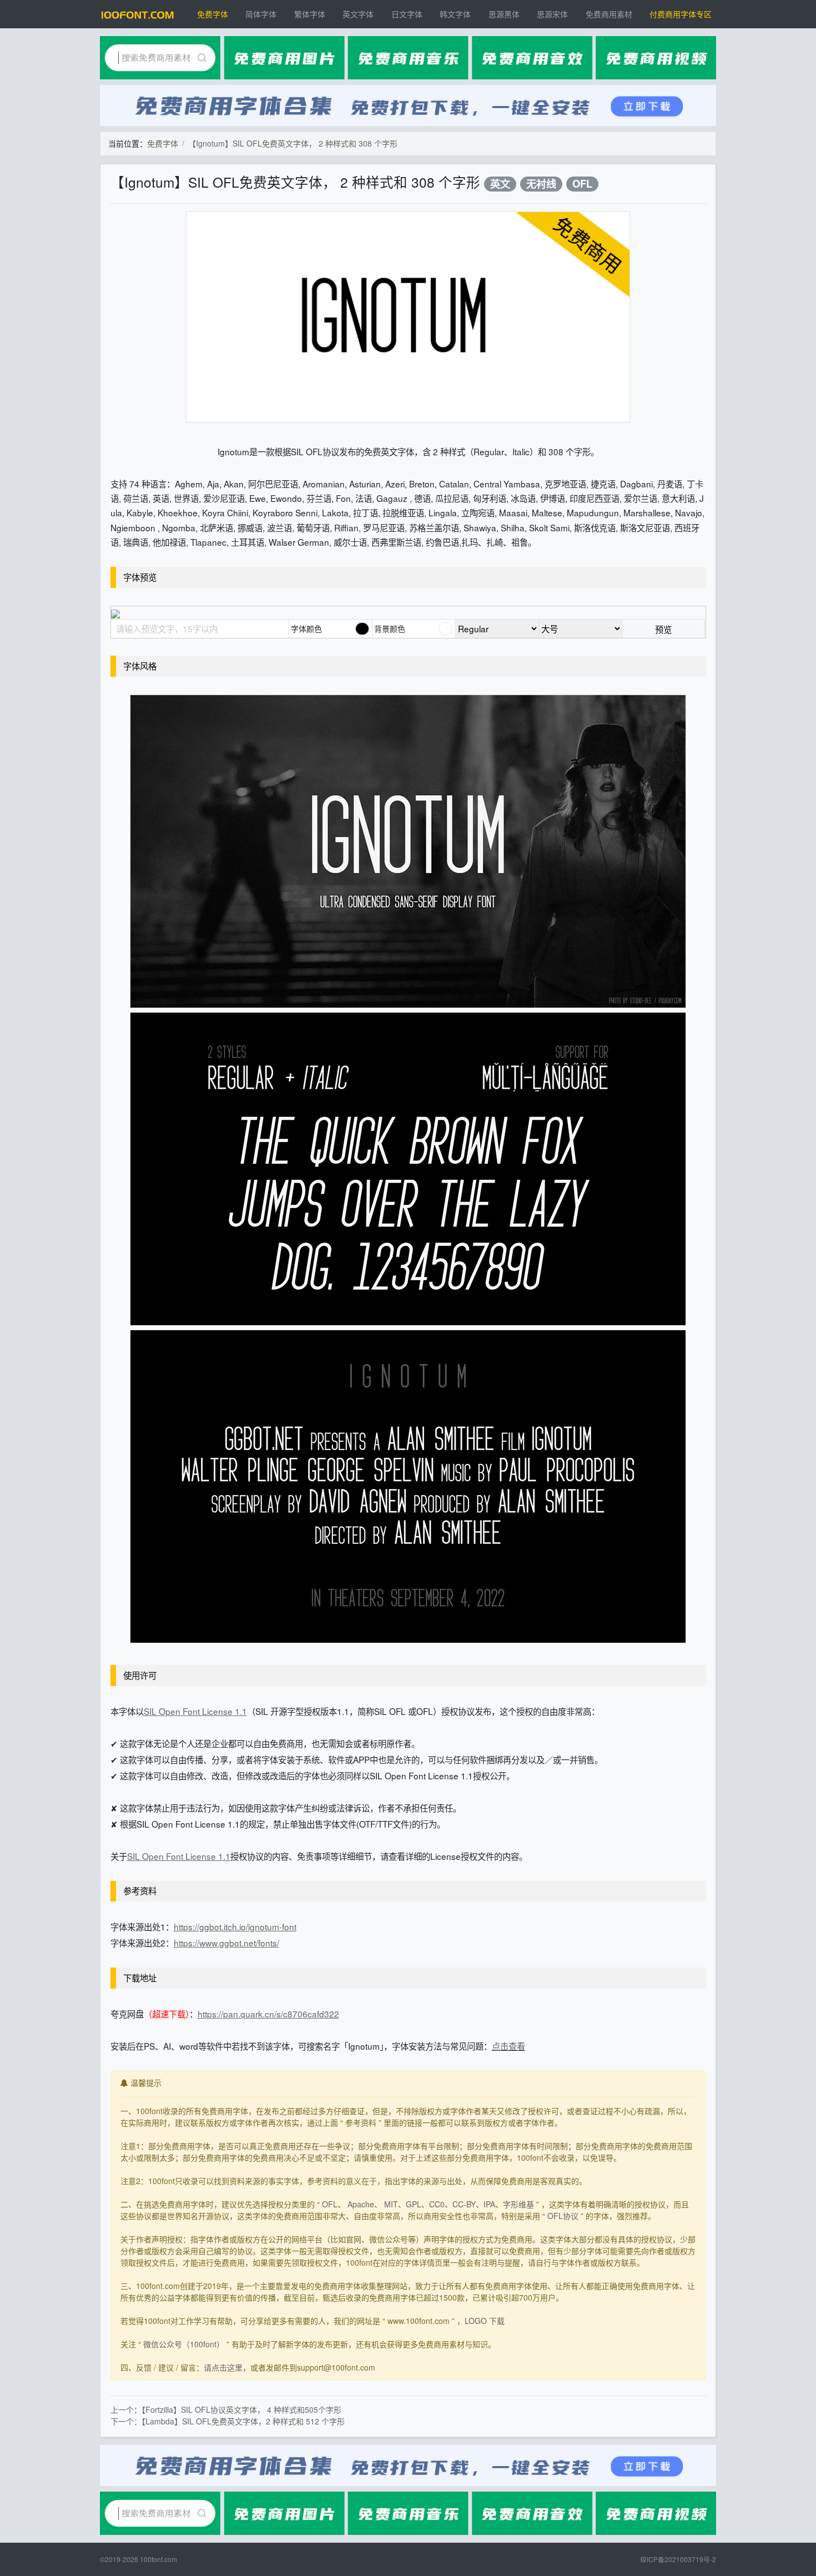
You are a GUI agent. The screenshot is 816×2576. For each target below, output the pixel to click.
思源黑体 (504, 14)
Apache (361, 2204)
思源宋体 (552, 14)
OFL (582, 184)
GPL (414, 2204)
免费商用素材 (609, 14)
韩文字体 (455, 14)
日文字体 (407, 14)
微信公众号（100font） (184, 2344)
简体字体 (261, 14)
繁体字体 (310, 14)
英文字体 (358, 14)
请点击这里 (223, 2367)
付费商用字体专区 (681, 14)
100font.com (158, 2559)
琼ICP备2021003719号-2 (678, 2559)
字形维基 (518, 2204)
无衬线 (541, 184)
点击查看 (508, 2046)
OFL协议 (563, 2216)
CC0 (437, 2204)
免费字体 (213, 14)
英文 (500, 184)
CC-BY (464, 2204)
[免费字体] (138, 14)
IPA (489, 2204)
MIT (391, 2204)
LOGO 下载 (485, 2321)
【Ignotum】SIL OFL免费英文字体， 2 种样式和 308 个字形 (293, 143)
